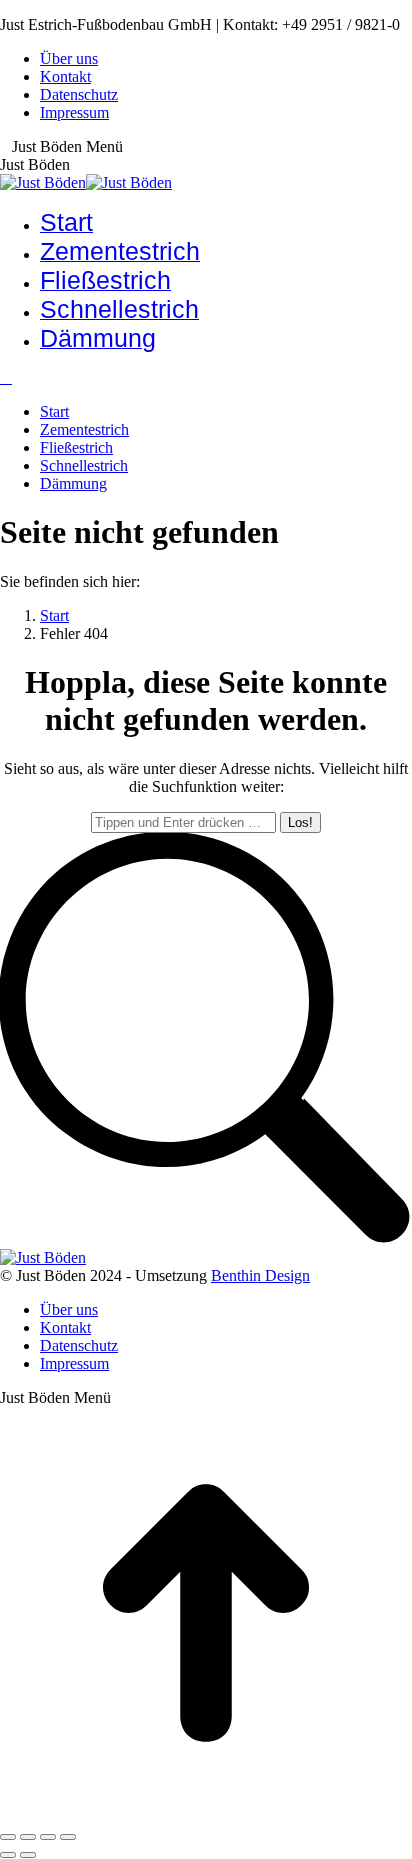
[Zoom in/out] (68, 1837)
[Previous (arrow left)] (8, 1855)
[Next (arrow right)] (28, 1855)
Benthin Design (260, 1275)
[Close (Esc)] (8, 1837)
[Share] (28, 1837)
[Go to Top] (206, 1813)
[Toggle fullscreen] (48, 1837)
